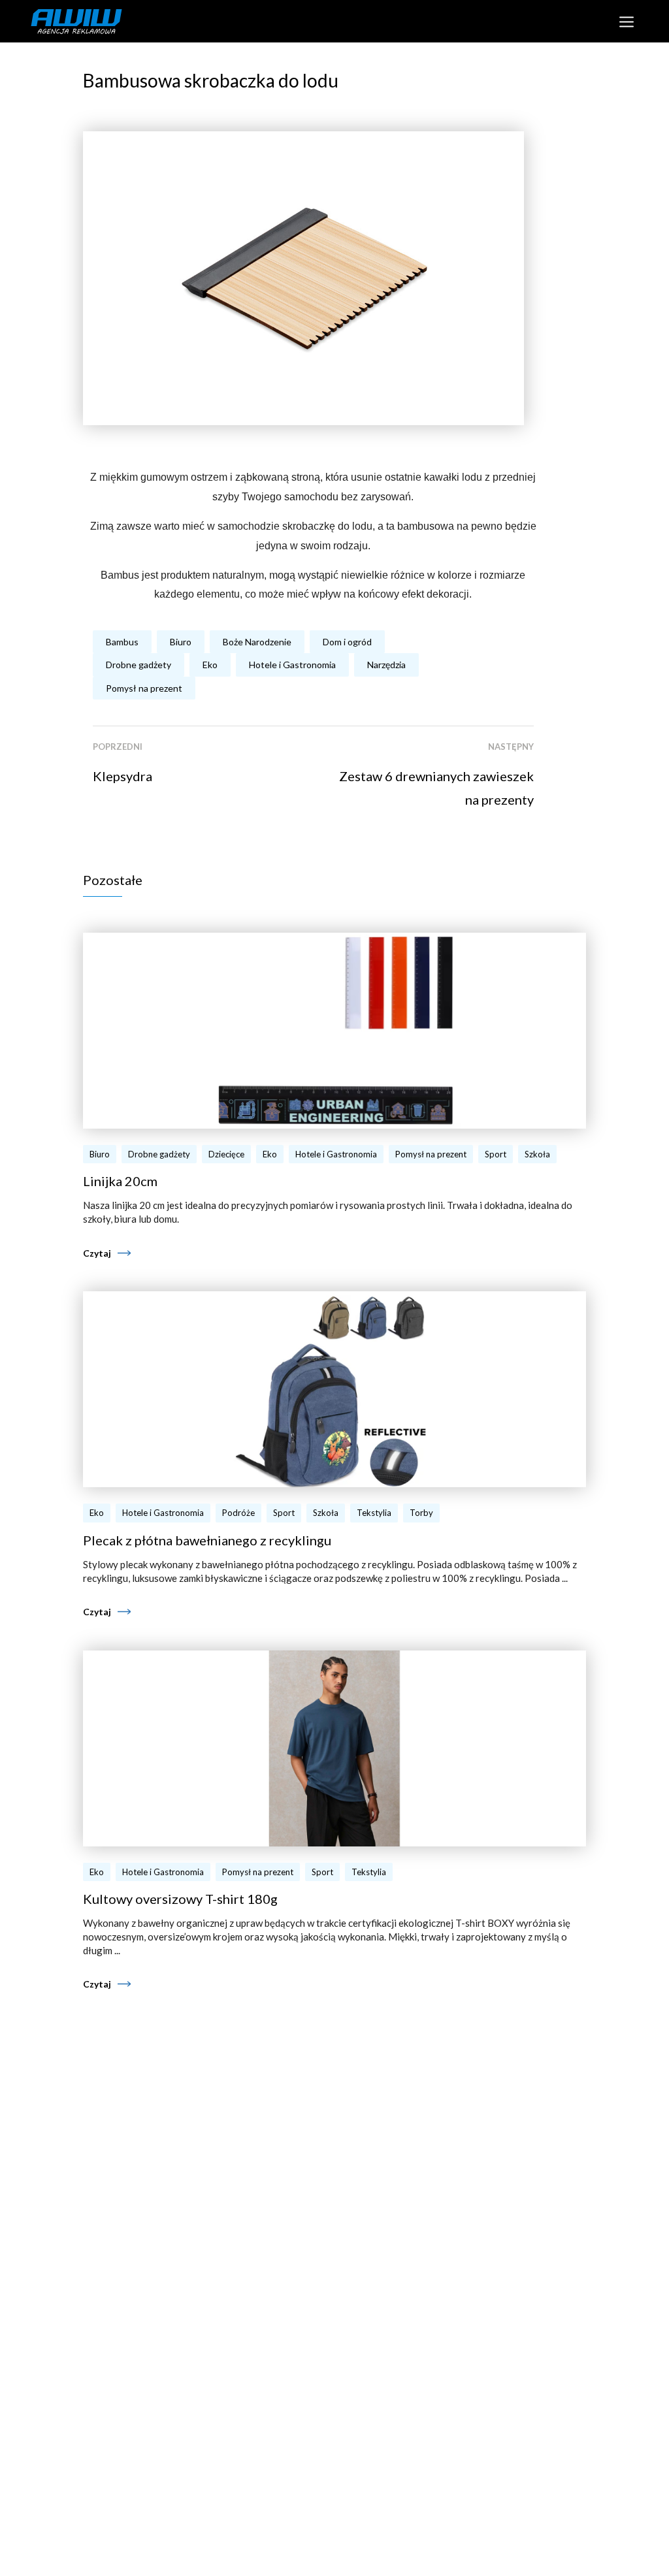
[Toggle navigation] (626, 21)
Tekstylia (374, 1513)
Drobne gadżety (139, 665)
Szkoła (537, 1154)
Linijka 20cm (120, 1181)
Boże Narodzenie (257, 642)
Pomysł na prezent (144, 688)
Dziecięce (226, 1154)
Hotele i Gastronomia (292, 665)
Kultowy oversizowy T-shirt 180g (180, 1899)
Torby (421, 1513)
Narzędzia (386, 665)
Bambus (122, 642)
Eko (210, 665)
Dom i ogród (347, 642)
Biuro (181, 642)
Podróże (238, 1513)
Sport (496, 1154)
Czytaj (97, 1253)
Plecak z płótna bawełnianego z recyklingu (207, 1540)
